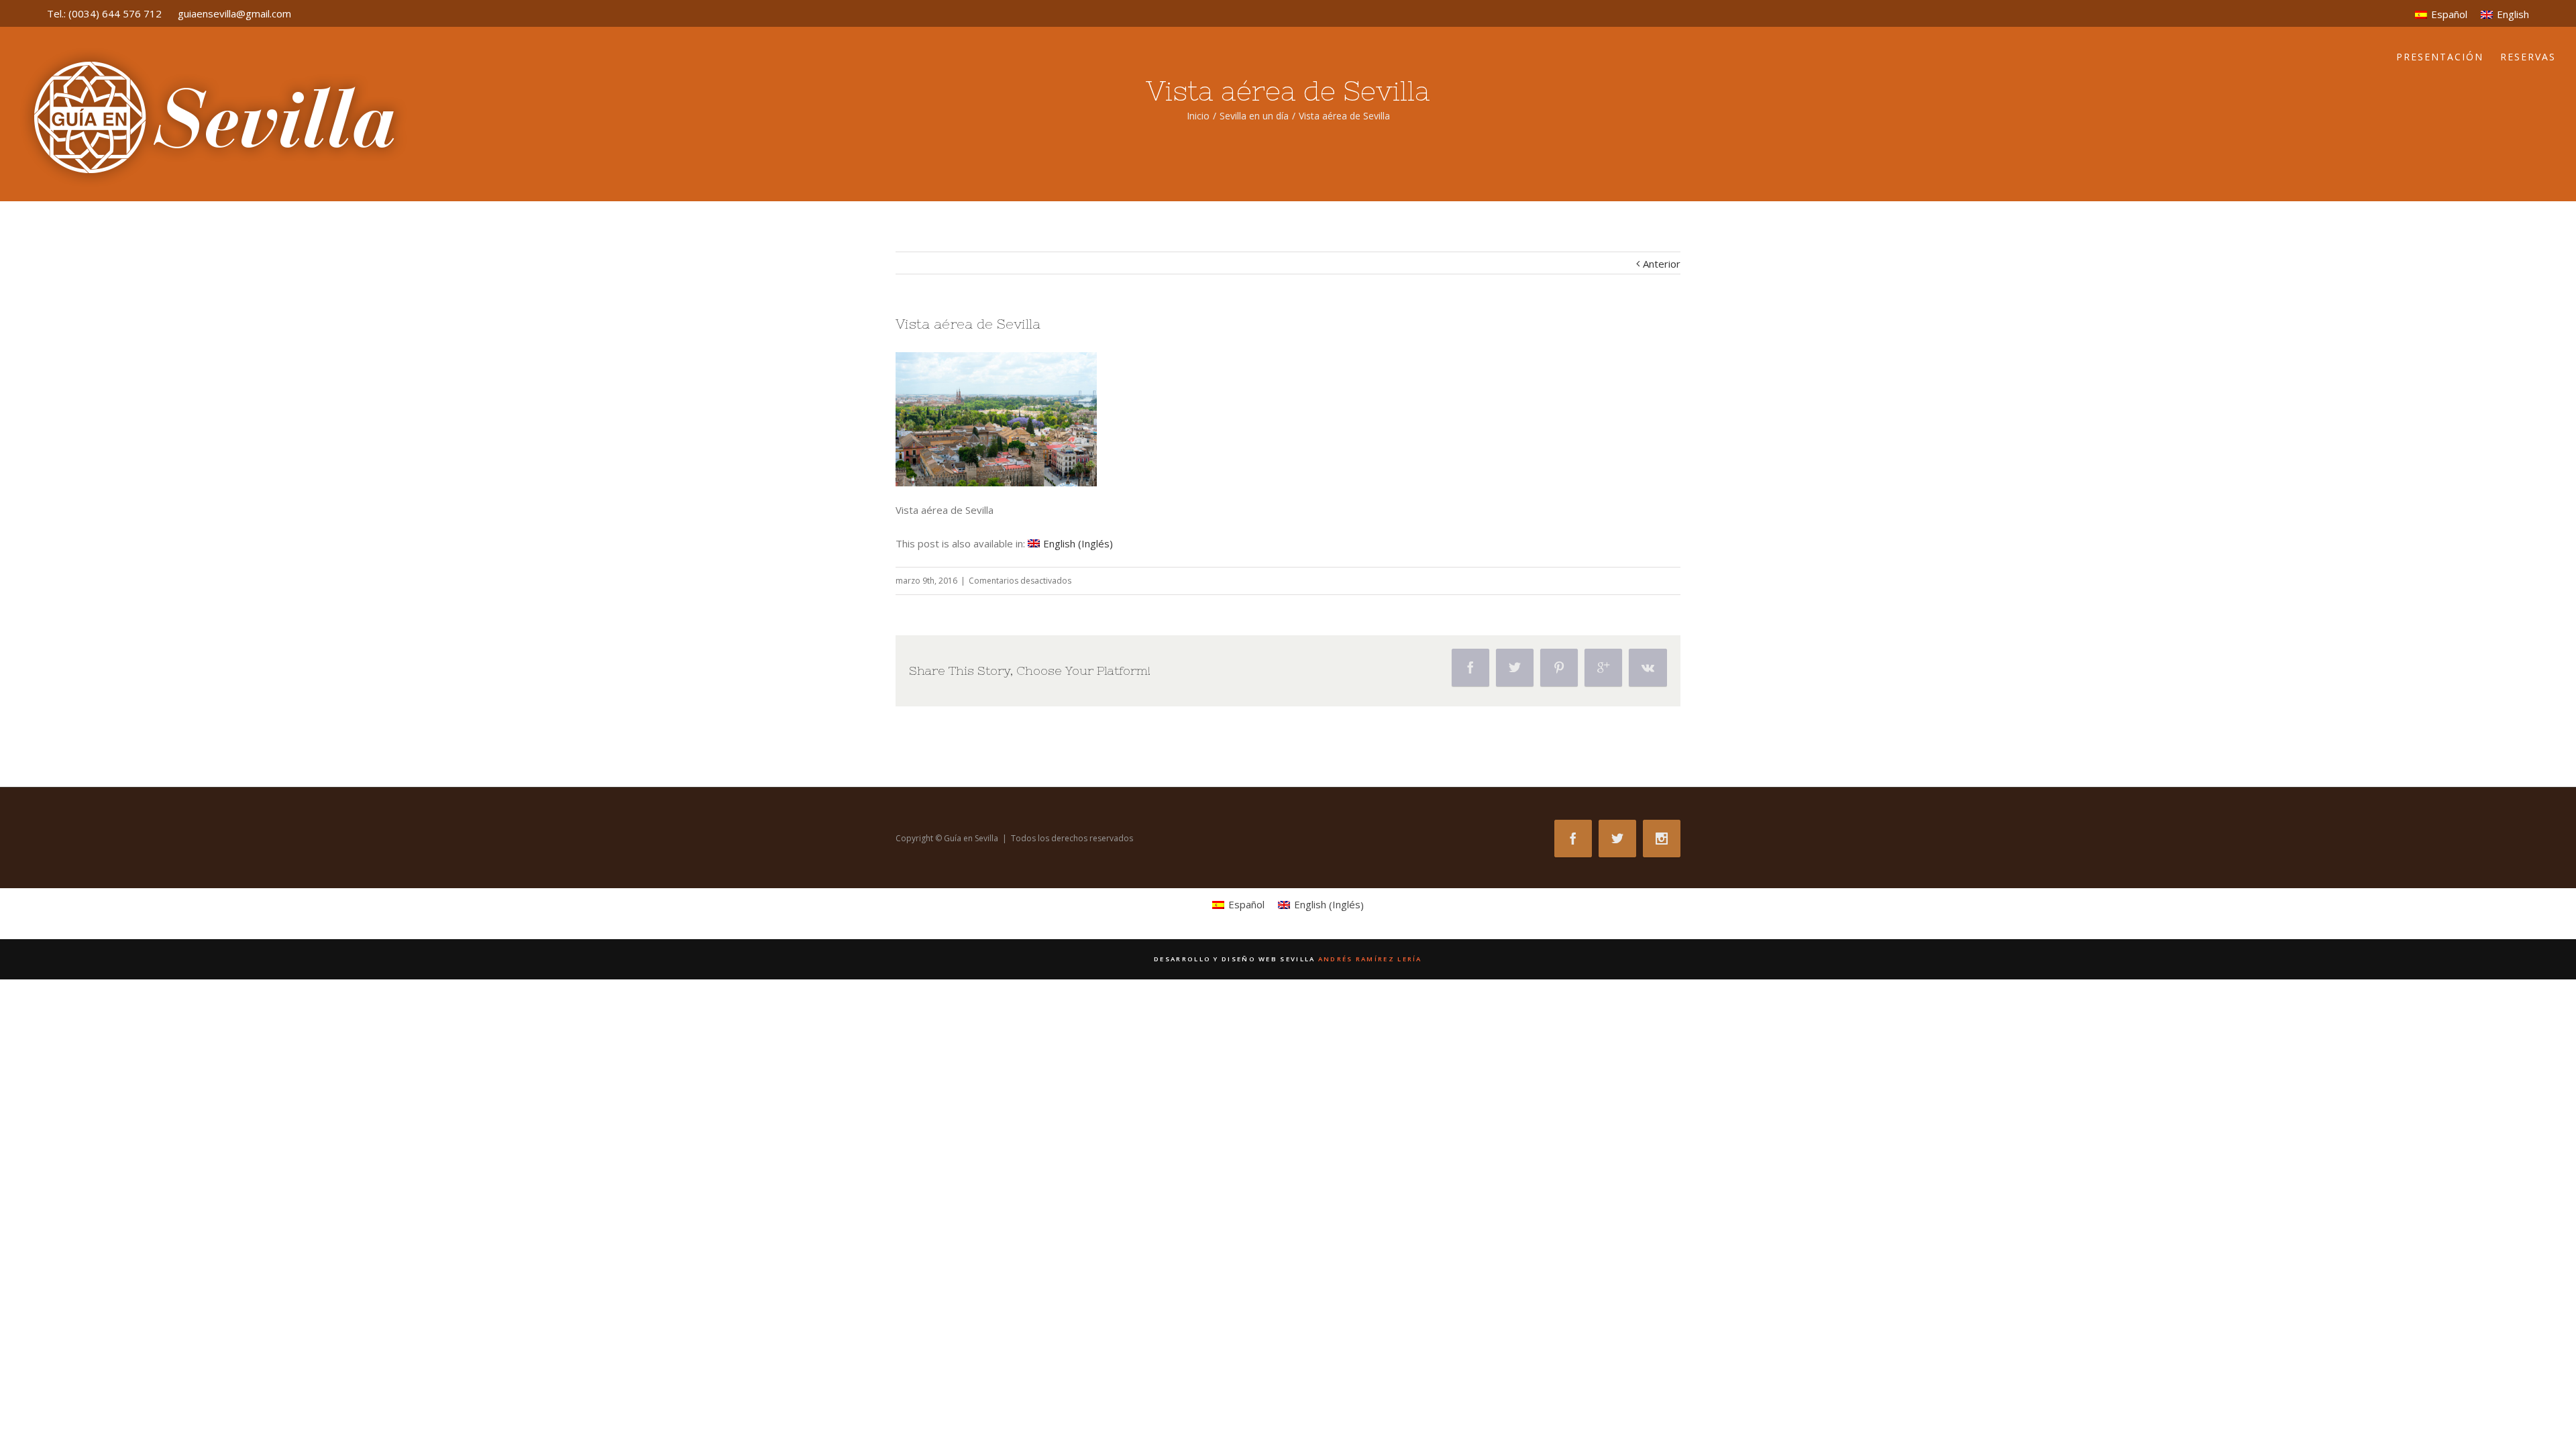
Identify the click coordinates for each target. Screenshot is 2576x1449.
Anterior (1662, 264)
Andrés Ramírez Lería (1288, 959)
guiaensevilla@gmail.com (234, 13)
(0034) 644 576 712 (115, 13)
